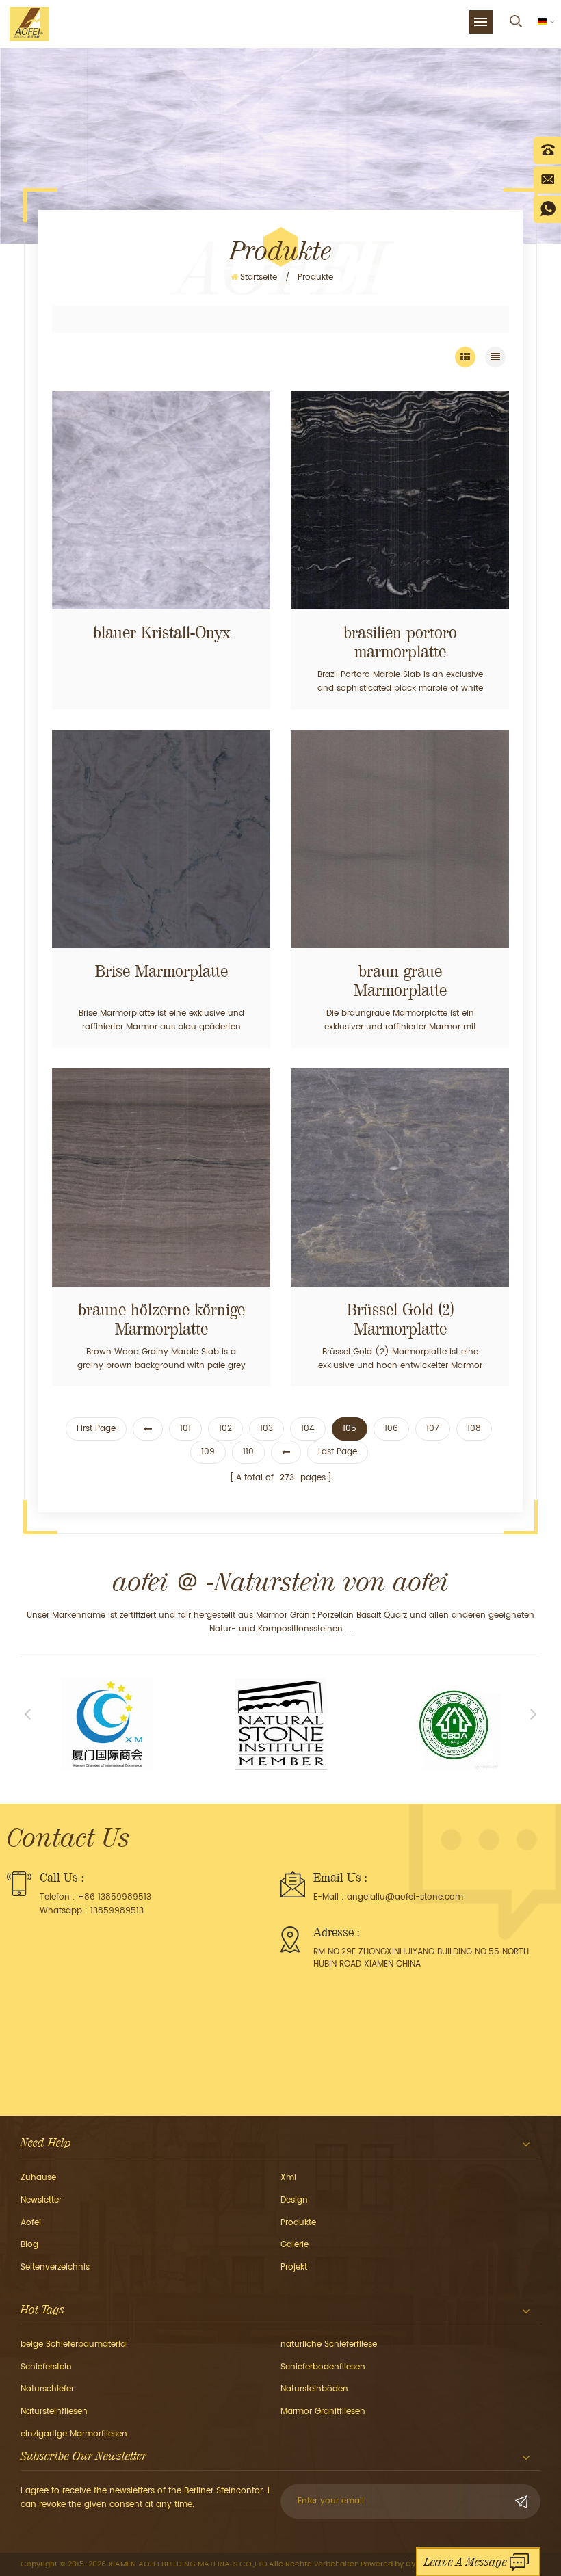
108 (474, 1429)
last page (338, 1452)
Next (534, 1713)
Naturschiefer (47, 2389)
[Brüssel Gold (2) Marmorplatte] (400, 1178)
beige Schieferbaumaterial (74, 2344)
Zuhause (38, 2178)
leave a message (466, 2562)
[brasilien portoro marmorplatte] (400, 500)
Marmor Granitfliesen (323, 2411)
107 (433, 1429)
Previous (27, 1713)
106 (391, 1429)
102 (225, 1429)
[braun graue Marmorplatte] (400, 839)
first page (96, 1429)
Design (294, 2200)
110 (248, 1452)
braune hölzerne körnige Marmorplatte (161, 1319)
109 (208, 1452)
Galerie (295, 2245)
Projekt (294, 2267)
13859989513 (117, 1911)
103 (266, 1429)
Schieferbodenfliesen (323, 2367)
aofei (31, 2223)
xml (288, 2178)
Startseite (259, 277)
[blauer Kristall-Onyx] (161, 500)
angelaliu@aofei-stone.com (405, 1897)
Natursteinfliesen (54, 2411)
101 (185, 1429)
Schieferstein (46, 2367)
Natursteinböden (314, 2389)
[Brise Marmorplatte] (161, 839)
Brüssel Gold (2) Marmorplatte (400, 1319)
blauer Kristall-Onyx (161, 633)
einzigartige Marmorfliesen (74, 2434)
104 (308, 1429)
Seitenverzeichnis (55, 2267)
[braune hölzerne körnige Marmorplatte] (161, 1178)
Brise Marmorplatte (161, 971)
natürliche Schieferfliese (329, 2344)
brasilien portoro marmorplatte (400, 642)
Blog (29, 2245)
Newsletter (41, 2200)
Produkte (298, 2223)
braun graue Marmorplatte (400, 981)
